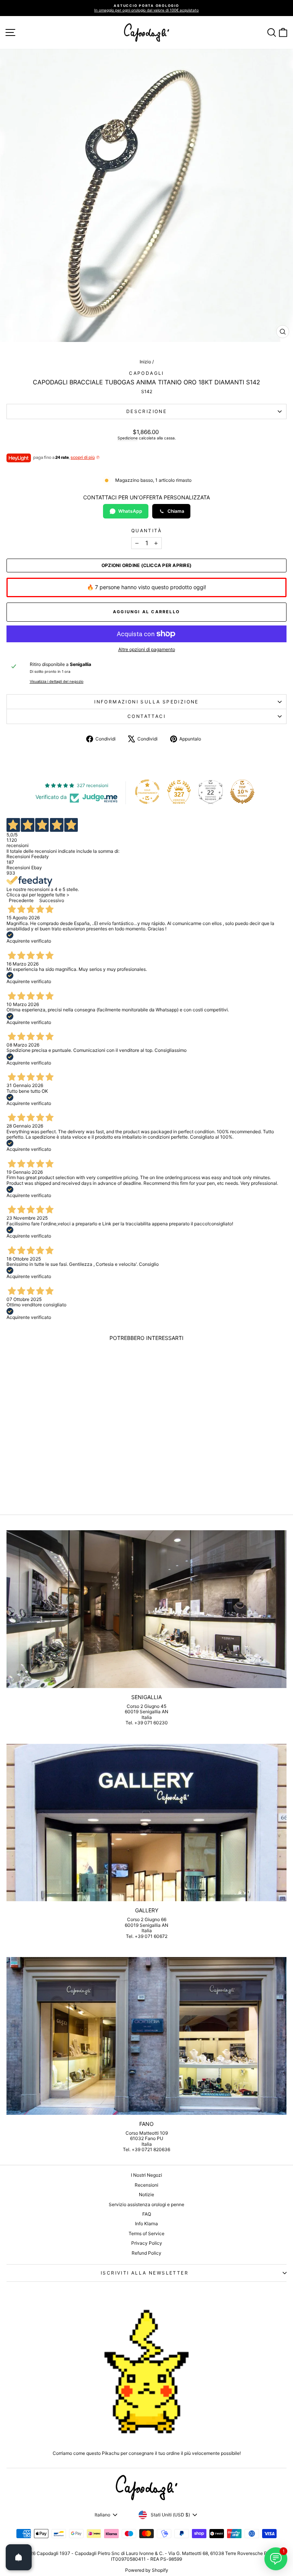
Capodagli (146, 373)
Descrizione (146, 411)
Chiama (176, 511)
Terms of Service (146, 2233)
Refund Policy (146, 2253)
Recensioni (146, 2185)
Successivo (52, 900)
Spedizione (128, 438)
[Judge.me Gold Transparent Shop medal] (147, 792)
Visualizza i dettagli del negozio (57, 681)
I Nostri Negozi (146, 2175)
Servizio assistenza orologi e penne (146, 2204)
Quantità (146, 531)
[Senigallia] (146, 1609)
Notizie (146, 2194)
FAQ (147, 2214)
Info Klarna (146, 2224)
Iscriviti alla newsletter (145, 2273)
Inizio (145, 362)
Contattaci (146, 716)
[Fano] (146, 2036)
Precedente (21, 900)
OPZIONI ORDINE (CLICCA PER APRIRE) (146, 565)
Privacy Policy (147, 2243)
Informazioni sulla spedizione (146, 702)
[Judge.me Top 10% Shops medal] (242, 792)
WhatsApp (130, 511)
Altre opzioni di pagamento (147, 650)
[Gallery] (146, 1823)
